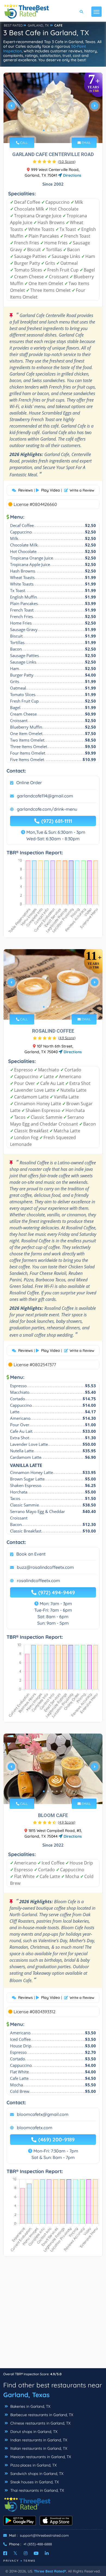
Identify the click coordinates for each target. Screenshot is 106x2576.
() (67, 161)
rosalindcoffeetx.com (38, 1580)
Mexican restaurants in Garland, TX (40, 2457)
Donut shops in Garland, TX (33, 2432)
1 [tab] (44, 130)
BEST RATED (13, 25)
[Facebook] (5, 2553)
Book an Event (31, 1554)
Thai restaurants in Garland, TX (37, 2490)
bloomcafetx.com (35, 2128)
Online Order (29, 783)
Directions (72, 175)
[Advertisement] (53, 2315)
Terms (29, 2561)
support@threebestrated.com (44, 2535)
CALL (24, 143)
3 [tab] (52, 130)
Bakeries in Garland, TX (30, 2406)
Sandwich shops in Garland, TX (36, 2474)
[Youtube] (36, 2553)
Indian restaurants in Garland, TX (38, 2440)
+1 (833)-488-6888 (38, 2544)
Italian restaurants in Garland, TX (38, 2448)
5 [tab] (61, 130)
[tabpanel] (53, 108)
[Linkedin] (47, 2553)
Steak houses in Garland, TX (34, 2482)
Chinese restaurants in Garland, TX (40, 2423)
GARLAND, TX (38, 25)
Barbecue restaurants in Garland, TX (41, 2415)
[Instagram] (26, 2553)
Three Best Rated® (50, 2571)
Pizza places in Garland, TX (33, 2465)
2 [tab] (48, 130)
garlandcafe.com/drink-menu (47, 809)
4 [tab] (57, 130)
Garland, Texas (26, 2395)
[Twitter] (15, 2553)
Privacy (11, 2561)
